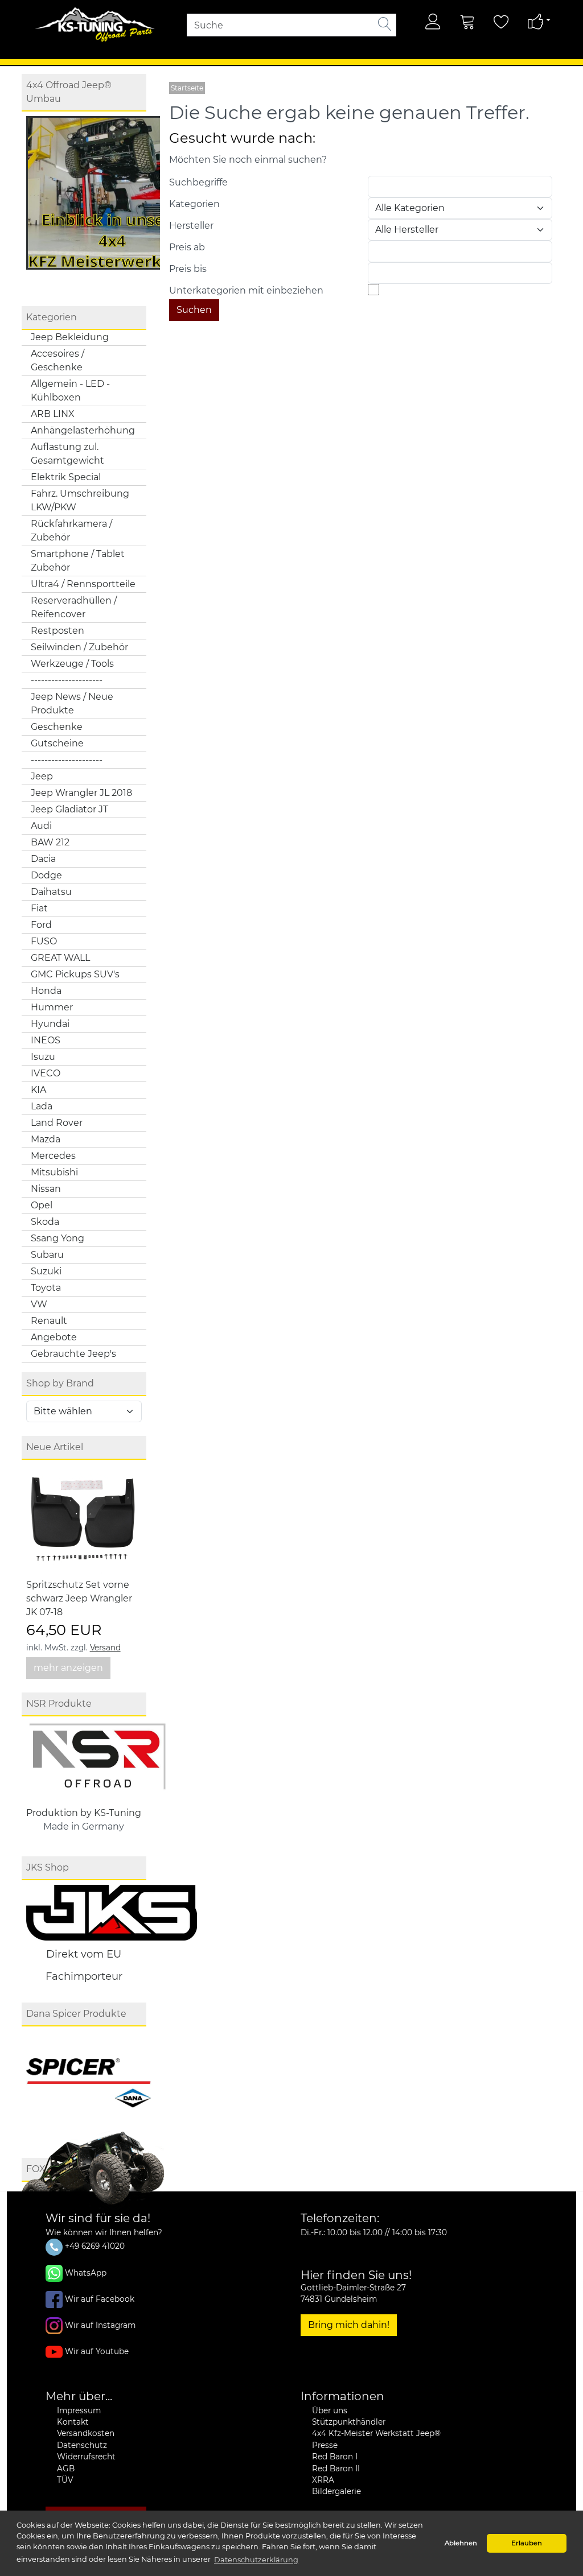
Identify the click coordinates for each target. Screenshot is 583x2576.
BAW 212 (50, 842)
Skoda (45, 1222)
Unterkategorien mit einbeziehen (246, 290)
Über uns (330, 2410)
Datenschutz (82, 2445)
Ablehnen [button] (461, 2543)
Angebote (54, 1337)
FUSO (44, 941)
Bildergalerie (336, 2491)
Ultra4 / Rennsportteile (83, 584)
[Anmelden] (433, 22)
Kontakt (73, 2422)
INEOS (46, 1040)
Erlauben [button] (527, 2543)
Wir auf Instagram (100, 2325)
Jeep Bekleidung (70, 337)
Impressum (79, 2410)
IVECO (46, 1073)
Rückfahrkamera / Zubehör (71, 531)
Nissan (46, 1189)
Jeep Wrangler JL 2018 (81, 793)
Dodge (46, 875)
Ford (41, 925)
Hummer (52, 1007)
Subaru (47, 1255)
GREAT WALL (60, 958)
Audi (41, 826)
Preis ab (187, 247)
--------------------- (67, 680)
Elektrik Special (66, 477)
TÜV (65, 2480)
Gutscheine (57, 743)
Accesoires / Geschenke (58, 360)
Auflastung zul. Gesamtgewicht (67, 454)
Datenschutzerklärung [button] (256, 2560)
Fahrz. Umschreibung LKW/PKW (80, 500)
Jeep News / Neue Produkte (72, 703)
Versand (105, 1648)
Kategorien (194, 204)
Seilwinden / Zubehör (79, 647)
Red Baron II (336, 2468)
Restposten (58, 631)
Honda (46, 991)
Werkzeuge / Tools (72, 664)
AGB (66, 2468)
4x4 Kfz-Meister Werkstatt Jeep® (376, 2433)
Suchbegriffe (198, 182)
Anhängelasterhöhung (83, 430)
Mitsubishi (54, 1172)
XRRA (323, 2480)
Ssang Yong (58, 1238)
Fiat (39, 908)
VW (39, 1304)
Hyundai (50, 1024)
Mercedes (53, 1156)
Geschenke (57, 727)
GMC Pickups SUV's (75, 974)
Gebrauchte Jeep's (73, 1354)
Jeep (42, 776)
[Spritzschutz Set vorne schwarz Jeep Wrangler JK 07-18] (83, 1520)
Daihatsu (51, 892)
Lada (42, 1106)
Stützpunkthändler (349, 2422)
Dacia (43, 859)
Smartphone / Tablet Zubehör (78, 561)
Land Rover (57, 1123)
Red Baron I (335, 2457)
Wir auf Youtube (97, 2351)
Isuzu (43, 1057)
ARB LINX (53, 414)
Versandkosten (86, 2433)
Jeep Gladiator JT (69, 809)
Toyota (46, 1288)
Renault (49, 1321)
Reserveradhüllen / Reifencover (74, 607)
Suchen (194, 310)
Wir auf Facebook (100, 2298)
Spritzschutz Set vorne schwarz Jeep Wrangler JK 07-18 (79, 1598)
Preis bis (188, 269)
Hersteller (191, 226)
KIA (38, 1090)
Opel (42, 1205)
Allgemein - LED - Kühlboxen (70, 391)
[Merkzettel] (502, 22)
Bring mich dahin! (349, 2325)
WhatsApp (86, 2272)
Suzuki (46, 1271)
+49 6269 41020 (94, 2246)
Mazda (46, 1139)
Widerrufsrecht (86, 2457)
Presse (325, 2445)
